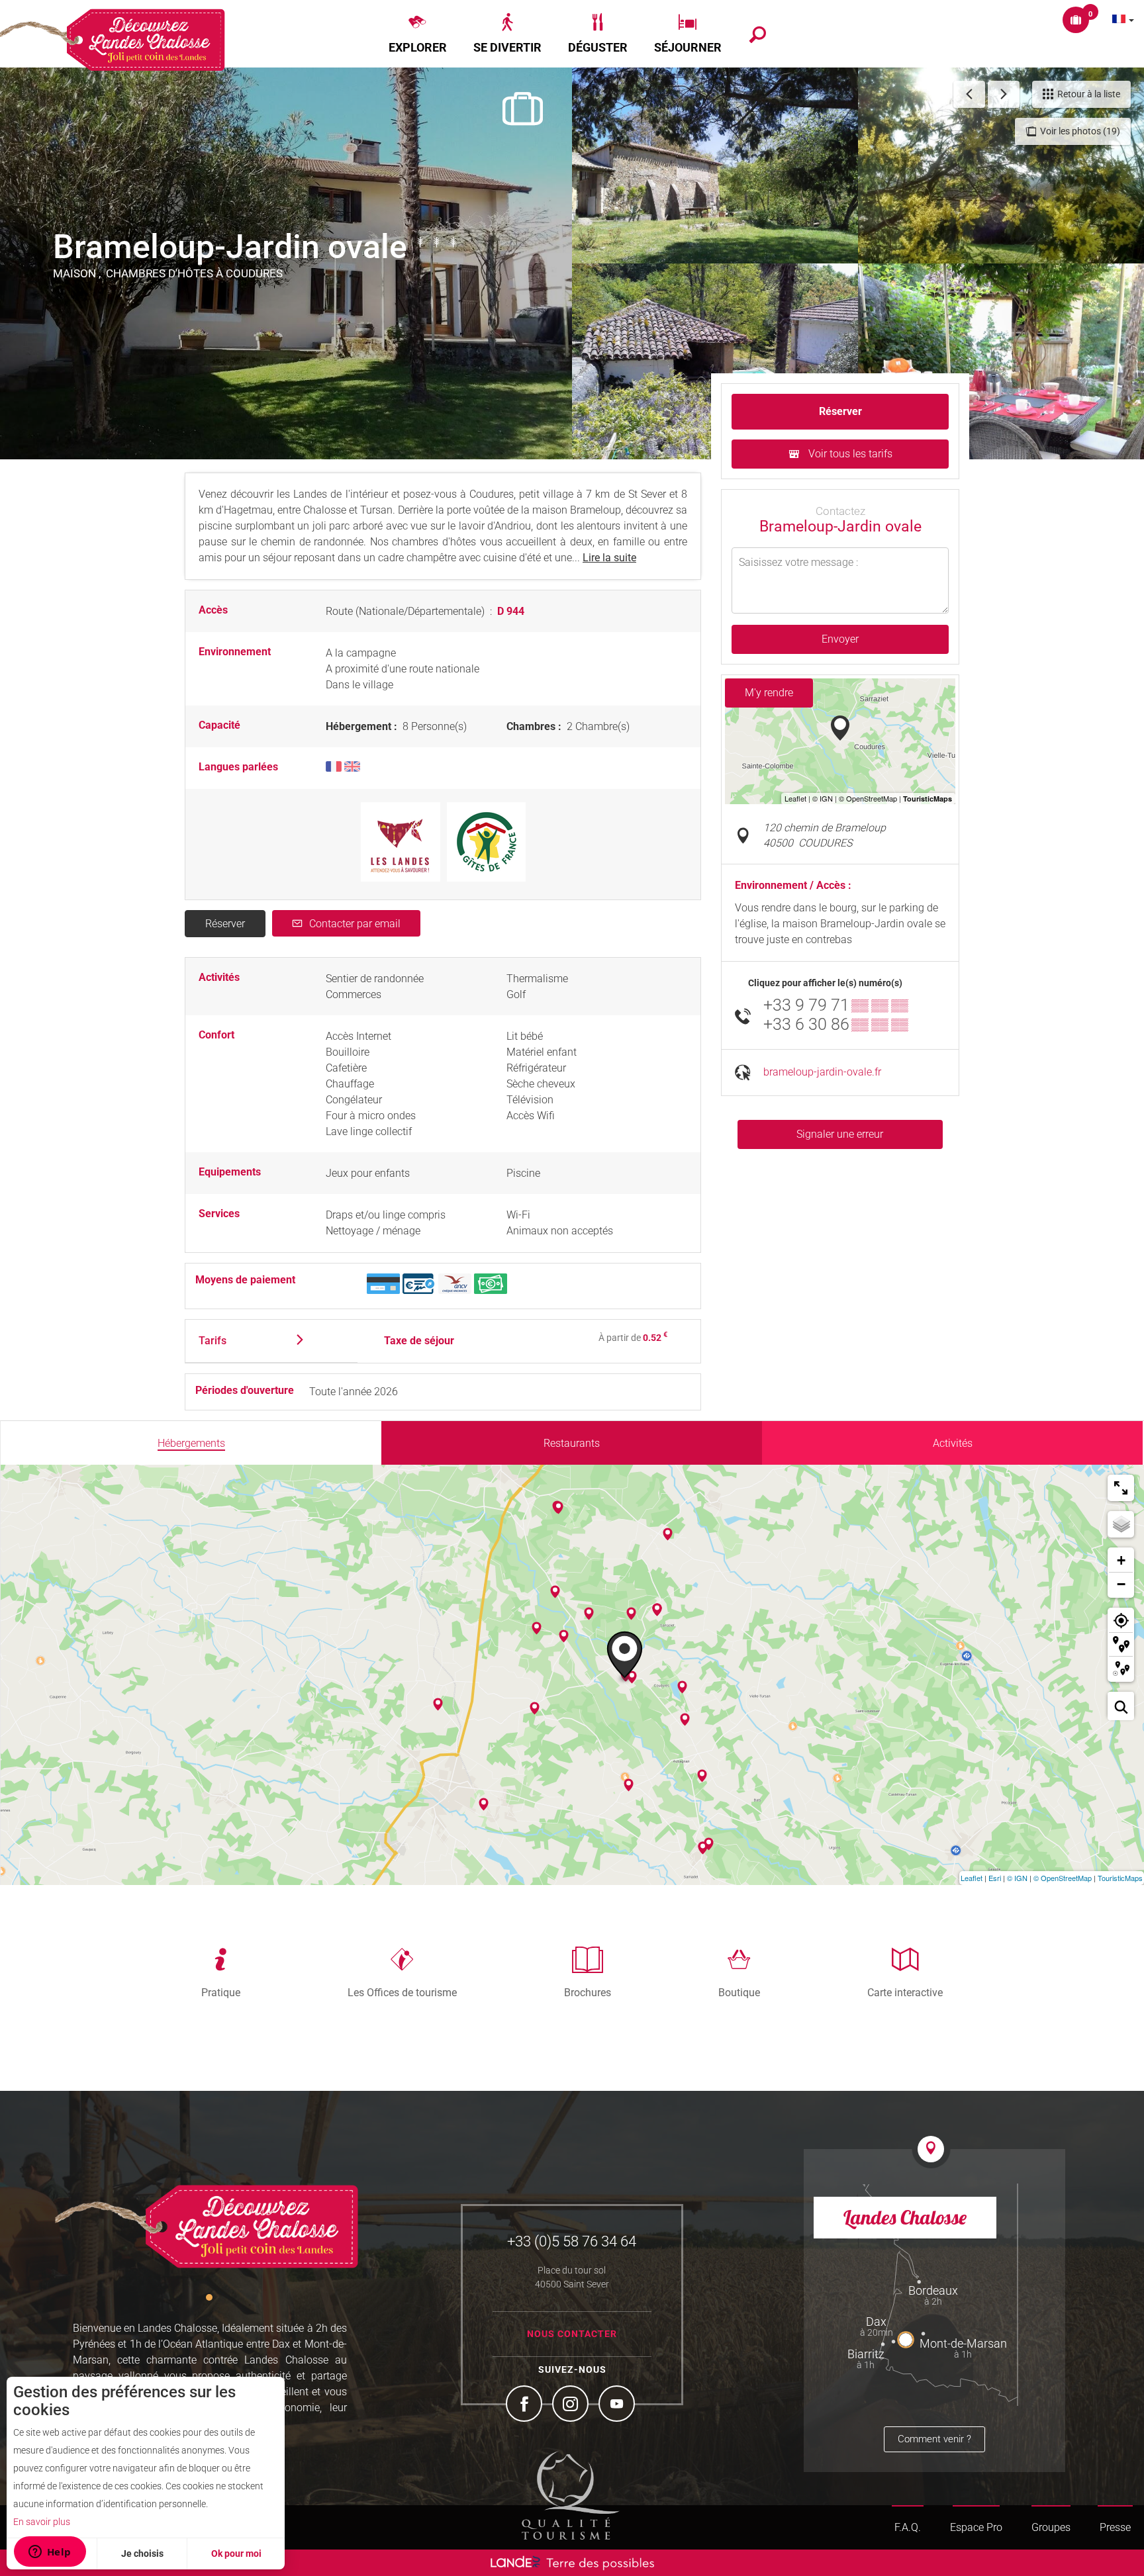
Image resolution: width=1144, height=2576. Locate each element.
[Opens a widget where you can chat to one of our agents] (50, 2553)
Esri (995, 1878)
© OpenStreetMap (1063, 1878)
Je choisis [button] (142, 2553)
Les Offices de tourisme (402, 1992)
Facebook (526, 2405)
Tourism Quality (571, 2495)
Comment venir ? (934, 2439)
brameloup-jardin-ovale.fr (822, 1072)
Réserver (225, 924)
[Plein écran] (1121, 1488)
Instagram (572, 2405)
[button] (418, 34)
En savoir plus (42, 2522)
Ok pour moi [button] (236, 2553)
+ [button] (1121, 1560)
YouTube (618, 2405)
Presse (1115, 2527)
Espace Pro (976, 2527)
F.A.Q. (908, 2527)
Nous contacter (572, 2334)
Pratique (221, 1992)
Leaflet (972, 1878)
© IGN (1017, 1878)
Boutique (739, 1992)
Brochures (588, 1992)
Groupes (1051, 2527)
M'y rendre (769, 693)
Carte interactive (905, 1992)
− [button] (1121, 1584)
